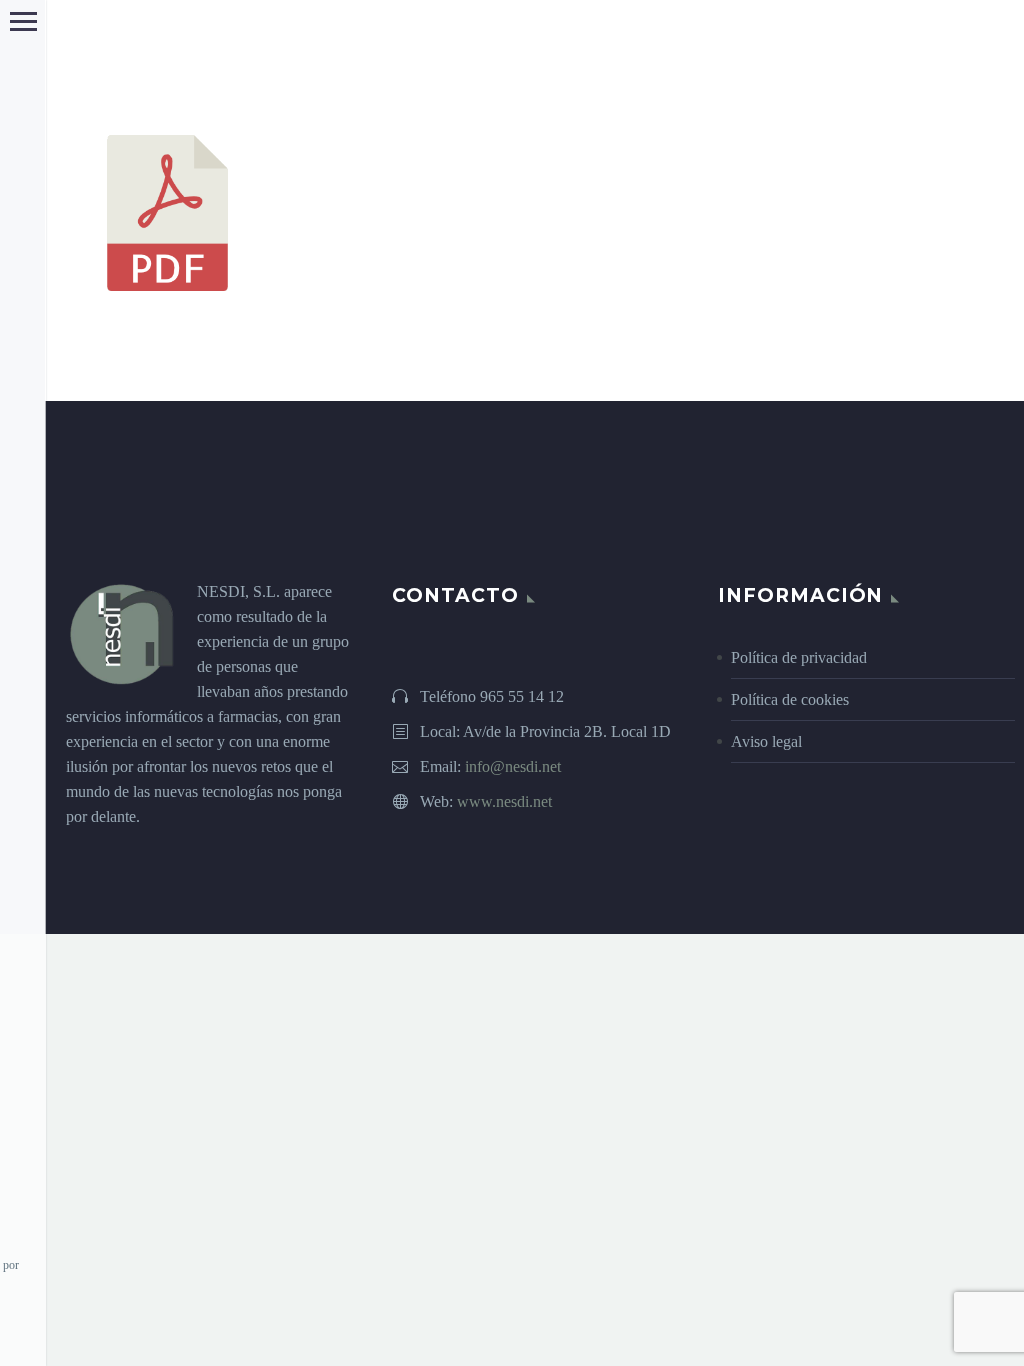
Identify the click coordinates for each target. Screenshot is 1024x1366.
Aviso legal (766, 741)
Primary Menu (23, 21)
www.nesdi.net (504, 801)
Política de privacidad (799, 657)
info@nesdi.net (513, 766)
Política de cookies (790, 699)
